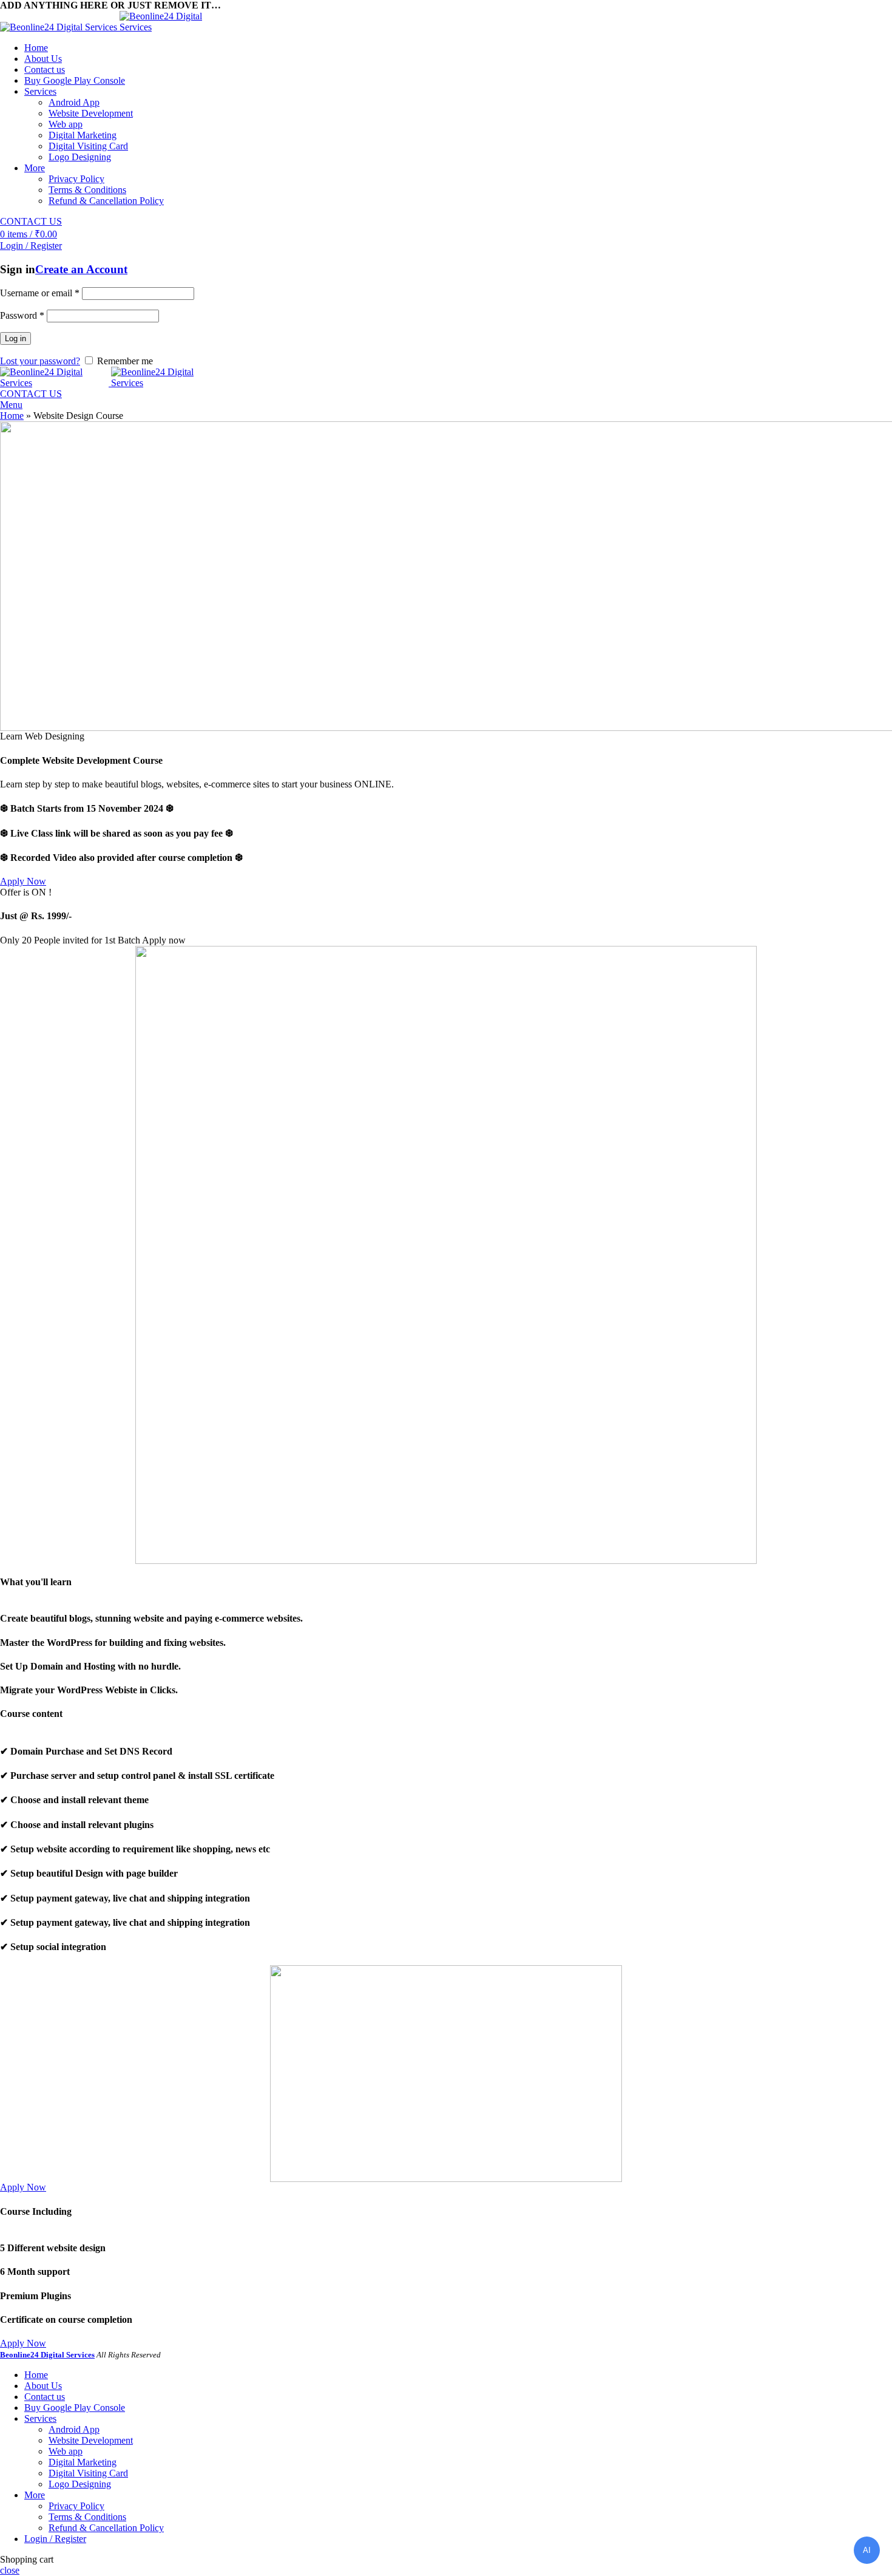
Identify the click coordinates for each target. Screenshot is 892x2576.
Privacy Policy (76, 179)
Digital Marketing (83, 135)
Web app (66, 124)
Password (22, 315)
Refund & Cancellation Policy (106, 201)
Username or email (40, 293)
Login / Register (55, 2539)
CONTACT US (31, 221)
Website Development (91, 113)
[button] (23, 881)
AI (867, 2550)
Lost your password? (40, 361)
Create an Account (81, 269)
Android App (74, 102)
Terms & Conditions (87, 190)
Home (12, 416)
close (10, 2570)
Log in (15, 338)
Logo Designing (80, 157)
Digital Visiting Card (88, 146)
